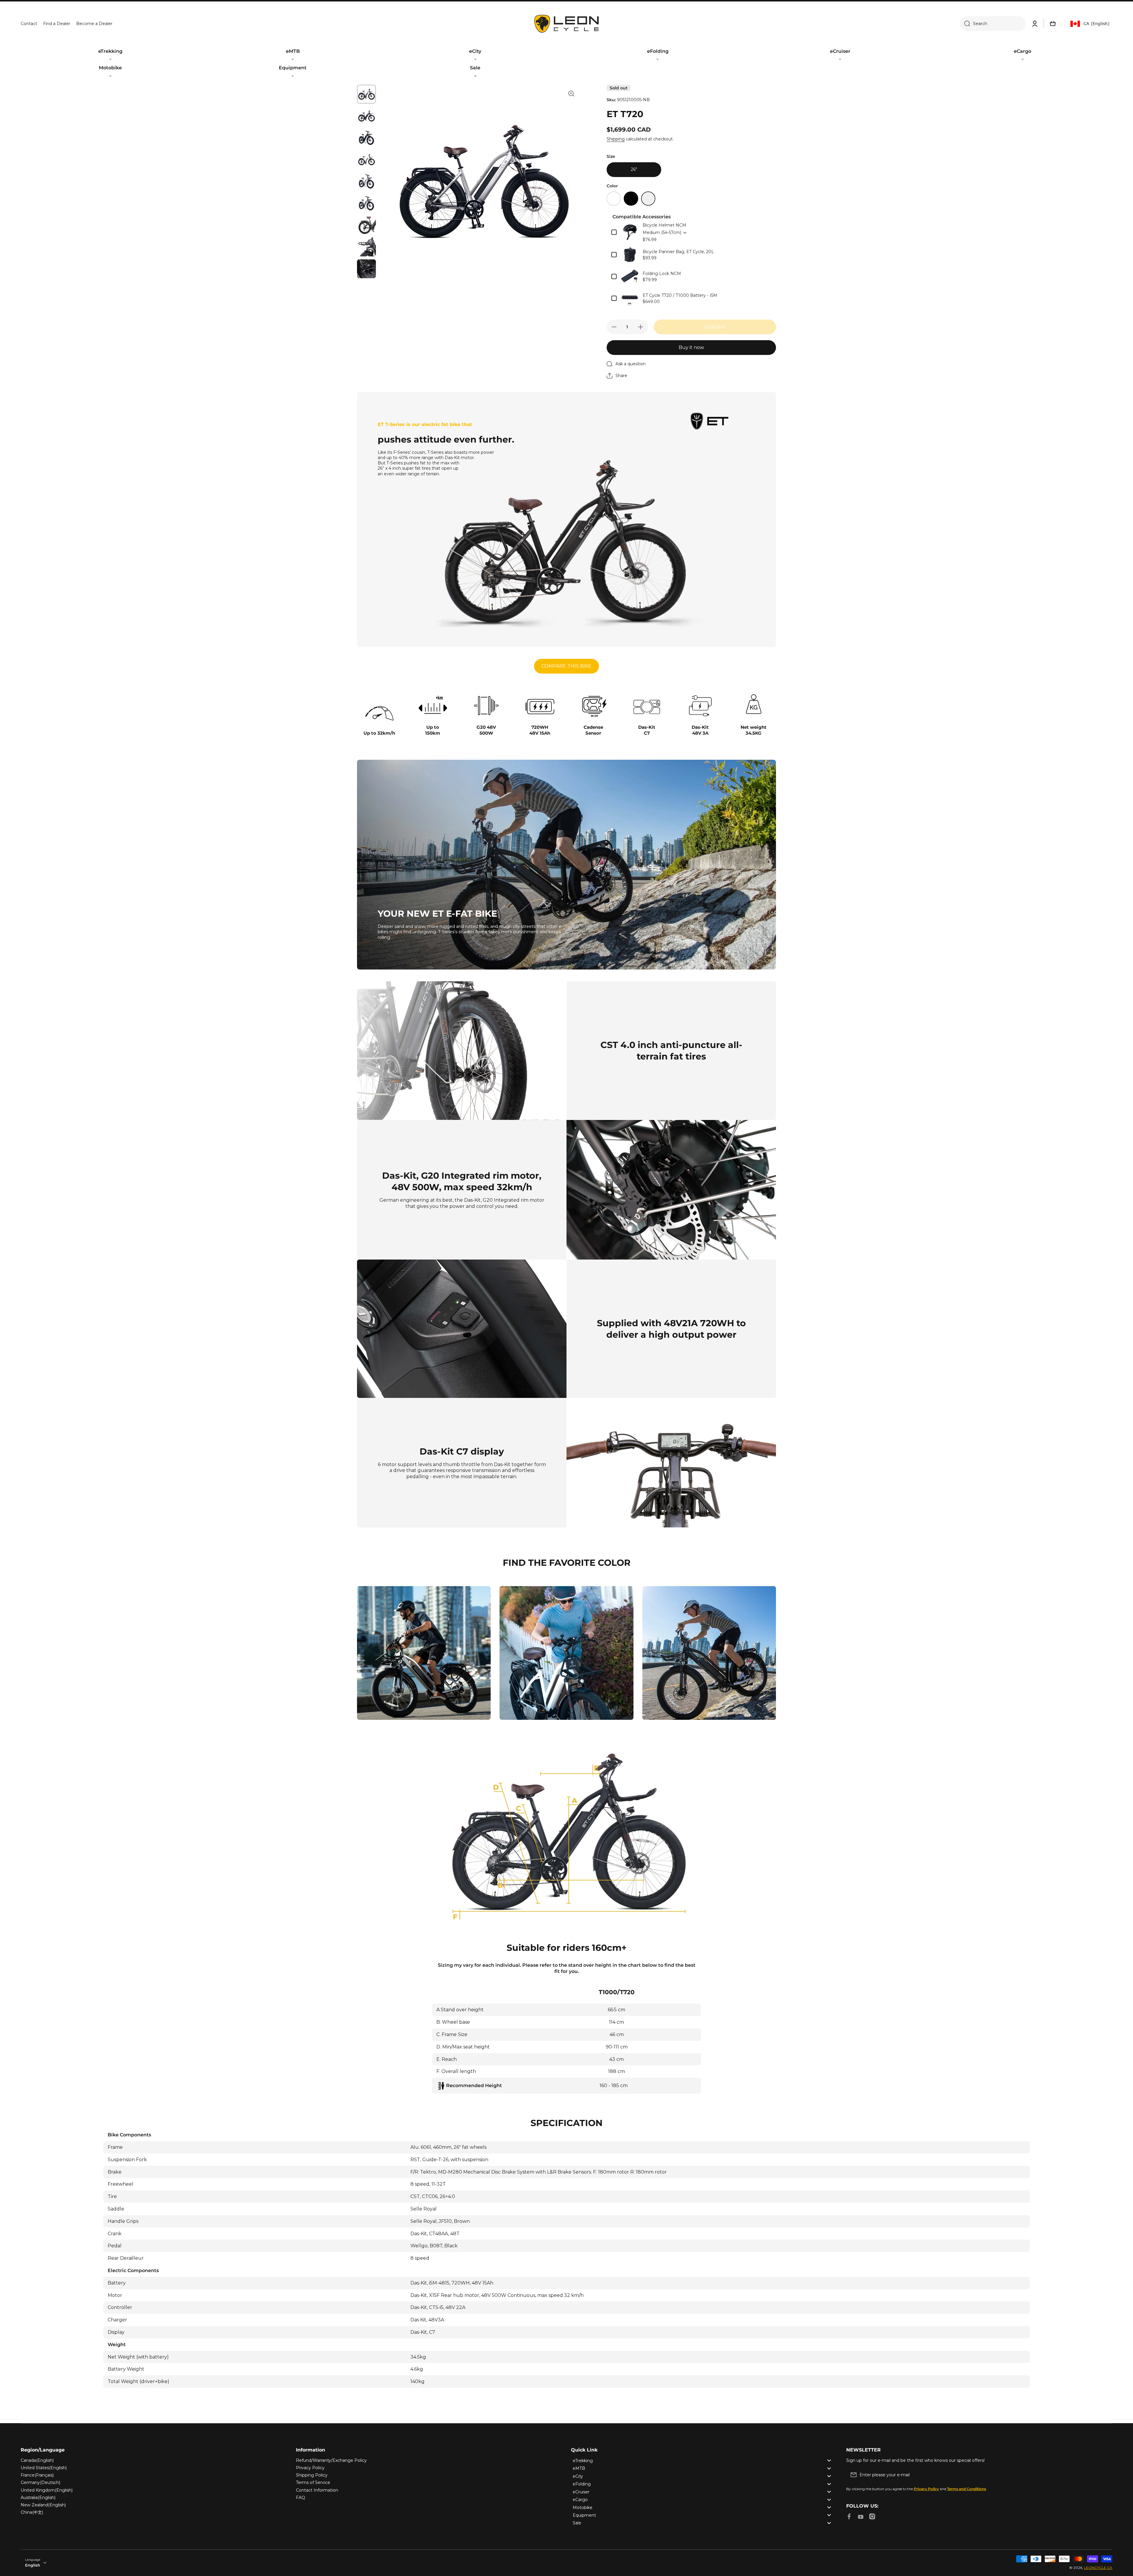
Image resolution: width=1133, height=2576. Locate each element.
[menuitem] (110, 55)
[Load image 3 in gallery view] (366, 138)
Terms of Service (313, 2482)
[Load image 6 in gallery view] (366, 203)
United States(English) (44, 2468)
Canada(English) (37, 2460)
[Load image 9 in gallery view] (366, 269)
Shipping (616, 139)
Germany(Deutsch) (40, 2482)
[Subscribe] (1105, 2475)
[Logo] (566, 24)
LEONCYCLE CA (1098, 2568)
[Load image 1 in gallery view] (366, 94)
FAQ (301, 2498)
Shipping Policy (312, 2475)
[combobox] (993, 24)
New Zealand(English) (43, 2505)
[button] (1053, 24)
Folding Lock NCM (662, 274)
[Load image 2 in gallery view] (366, 116)
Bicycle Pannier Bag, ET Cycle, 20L (678, 252)
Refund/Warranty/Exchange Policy (331, 2460)
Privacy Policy (310, 2468)
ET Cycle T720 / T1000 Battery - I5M (680, 295)
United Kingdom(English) (47, 2490)
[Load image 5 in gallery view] (366, 181)
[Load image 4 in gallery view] (366, 160)
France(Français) (37, 2475)
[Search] (965, 24)
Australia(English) (38, 2498)
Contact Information (317, 2490)
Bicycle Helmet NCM (664, 225)
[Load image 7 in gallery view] (366, 225)
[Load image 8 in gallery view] (366, 247)
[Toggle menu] (829, 2460)
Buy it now (691, 347)
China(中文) (32, 2512)
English (33, 2565)
